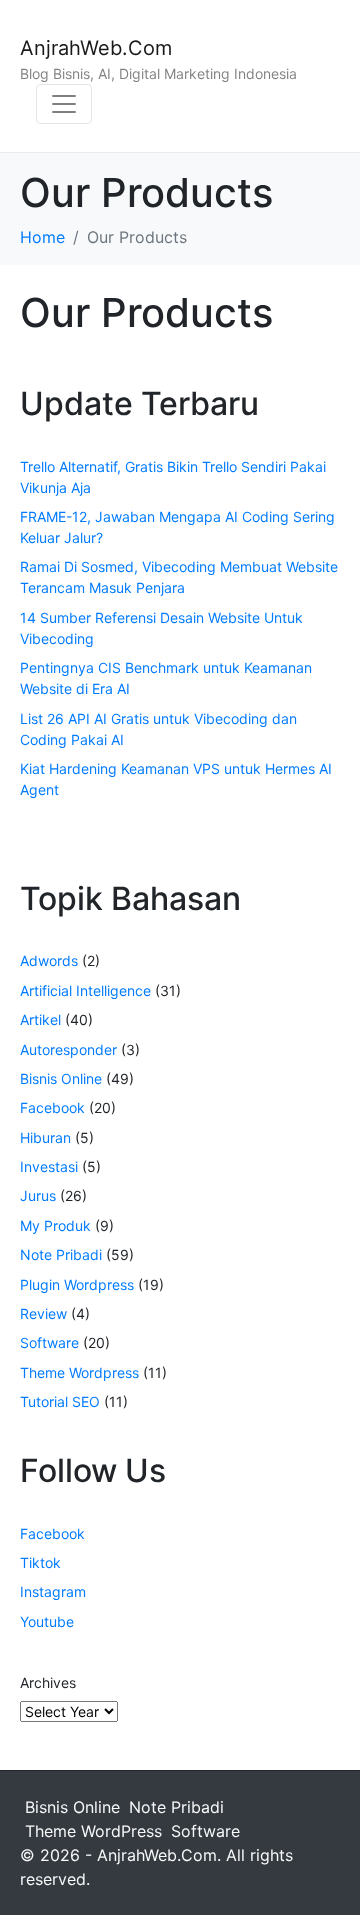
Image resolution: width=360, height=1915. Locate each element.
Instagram (53, 1591)
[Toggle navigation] (64, 104)
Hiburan (45, 1137)
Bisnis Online (61, 1078)
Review (43, 1313)
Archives (48, 1682)
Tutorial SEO (60, 1401)
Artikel (40, 1019)
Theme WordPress (93, 1831)
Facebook (52, 1107)
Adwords (49, 960)
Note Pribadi (61, 1254)
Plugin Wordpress (77, 1284)
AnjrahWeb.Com (96, 48)
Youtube (47, 1621)
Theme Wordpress (79, 1372)
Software (49, 1342)
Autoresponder (68, 1049)
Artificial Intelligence (85, 990)
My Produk (55, 1225)
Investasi (49, 1166)
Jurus (38, 1195)
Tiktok (40, 1562)
